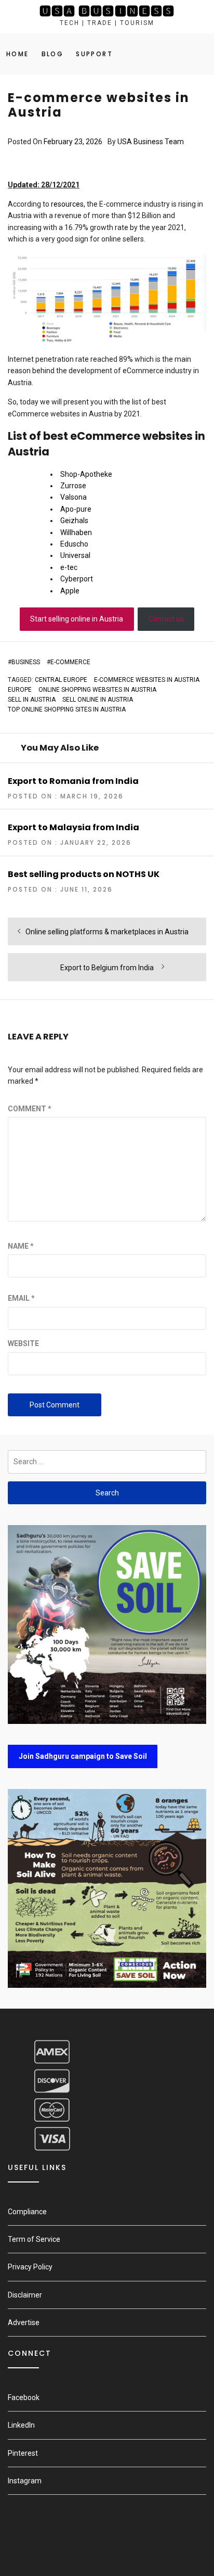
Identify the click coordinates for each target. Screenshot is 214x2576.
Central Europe (61, 680)
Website (23, 1343)
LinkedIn (21, 2425)
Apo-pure (76, 509)
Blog (53, 54)
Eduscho (74, 544)
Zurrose (73, 486)
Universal (75, 555)
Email (21, 1298)
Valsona (73, 497)
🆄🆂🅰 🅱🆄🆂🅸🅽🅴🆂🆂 (107, 11)
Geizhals (74, 521)
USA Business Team (151, 142)
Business (26, 662)
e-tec (69, 567)
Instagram (25, 2481)
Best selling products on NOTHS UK (84, 874)
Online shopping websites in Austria (97, 690)
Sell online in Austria (98, 700)
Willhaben (76, 532)
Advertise (24, 2323)
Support (94, 54)
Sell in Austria (32, 700)
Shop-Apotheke (86, 474)
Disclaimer (25, 2295)
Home (18, 54)
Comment (30, 1109)
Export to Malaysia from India (73, 827)
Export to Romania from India (73, 781)
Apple (70, 591)
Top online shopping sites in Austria (67, 709)
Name (21, 1246)
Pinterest (23, 2453)
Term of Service (34, 2239)
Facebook (24, 2397)
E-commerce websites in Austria (147, 680)
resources (67, 204)
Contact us (166, 619)
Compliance (27, 2212)
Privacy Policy (30, 2267)
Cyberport (77, 579)
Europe (20, 690)
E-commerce (70, 662)
